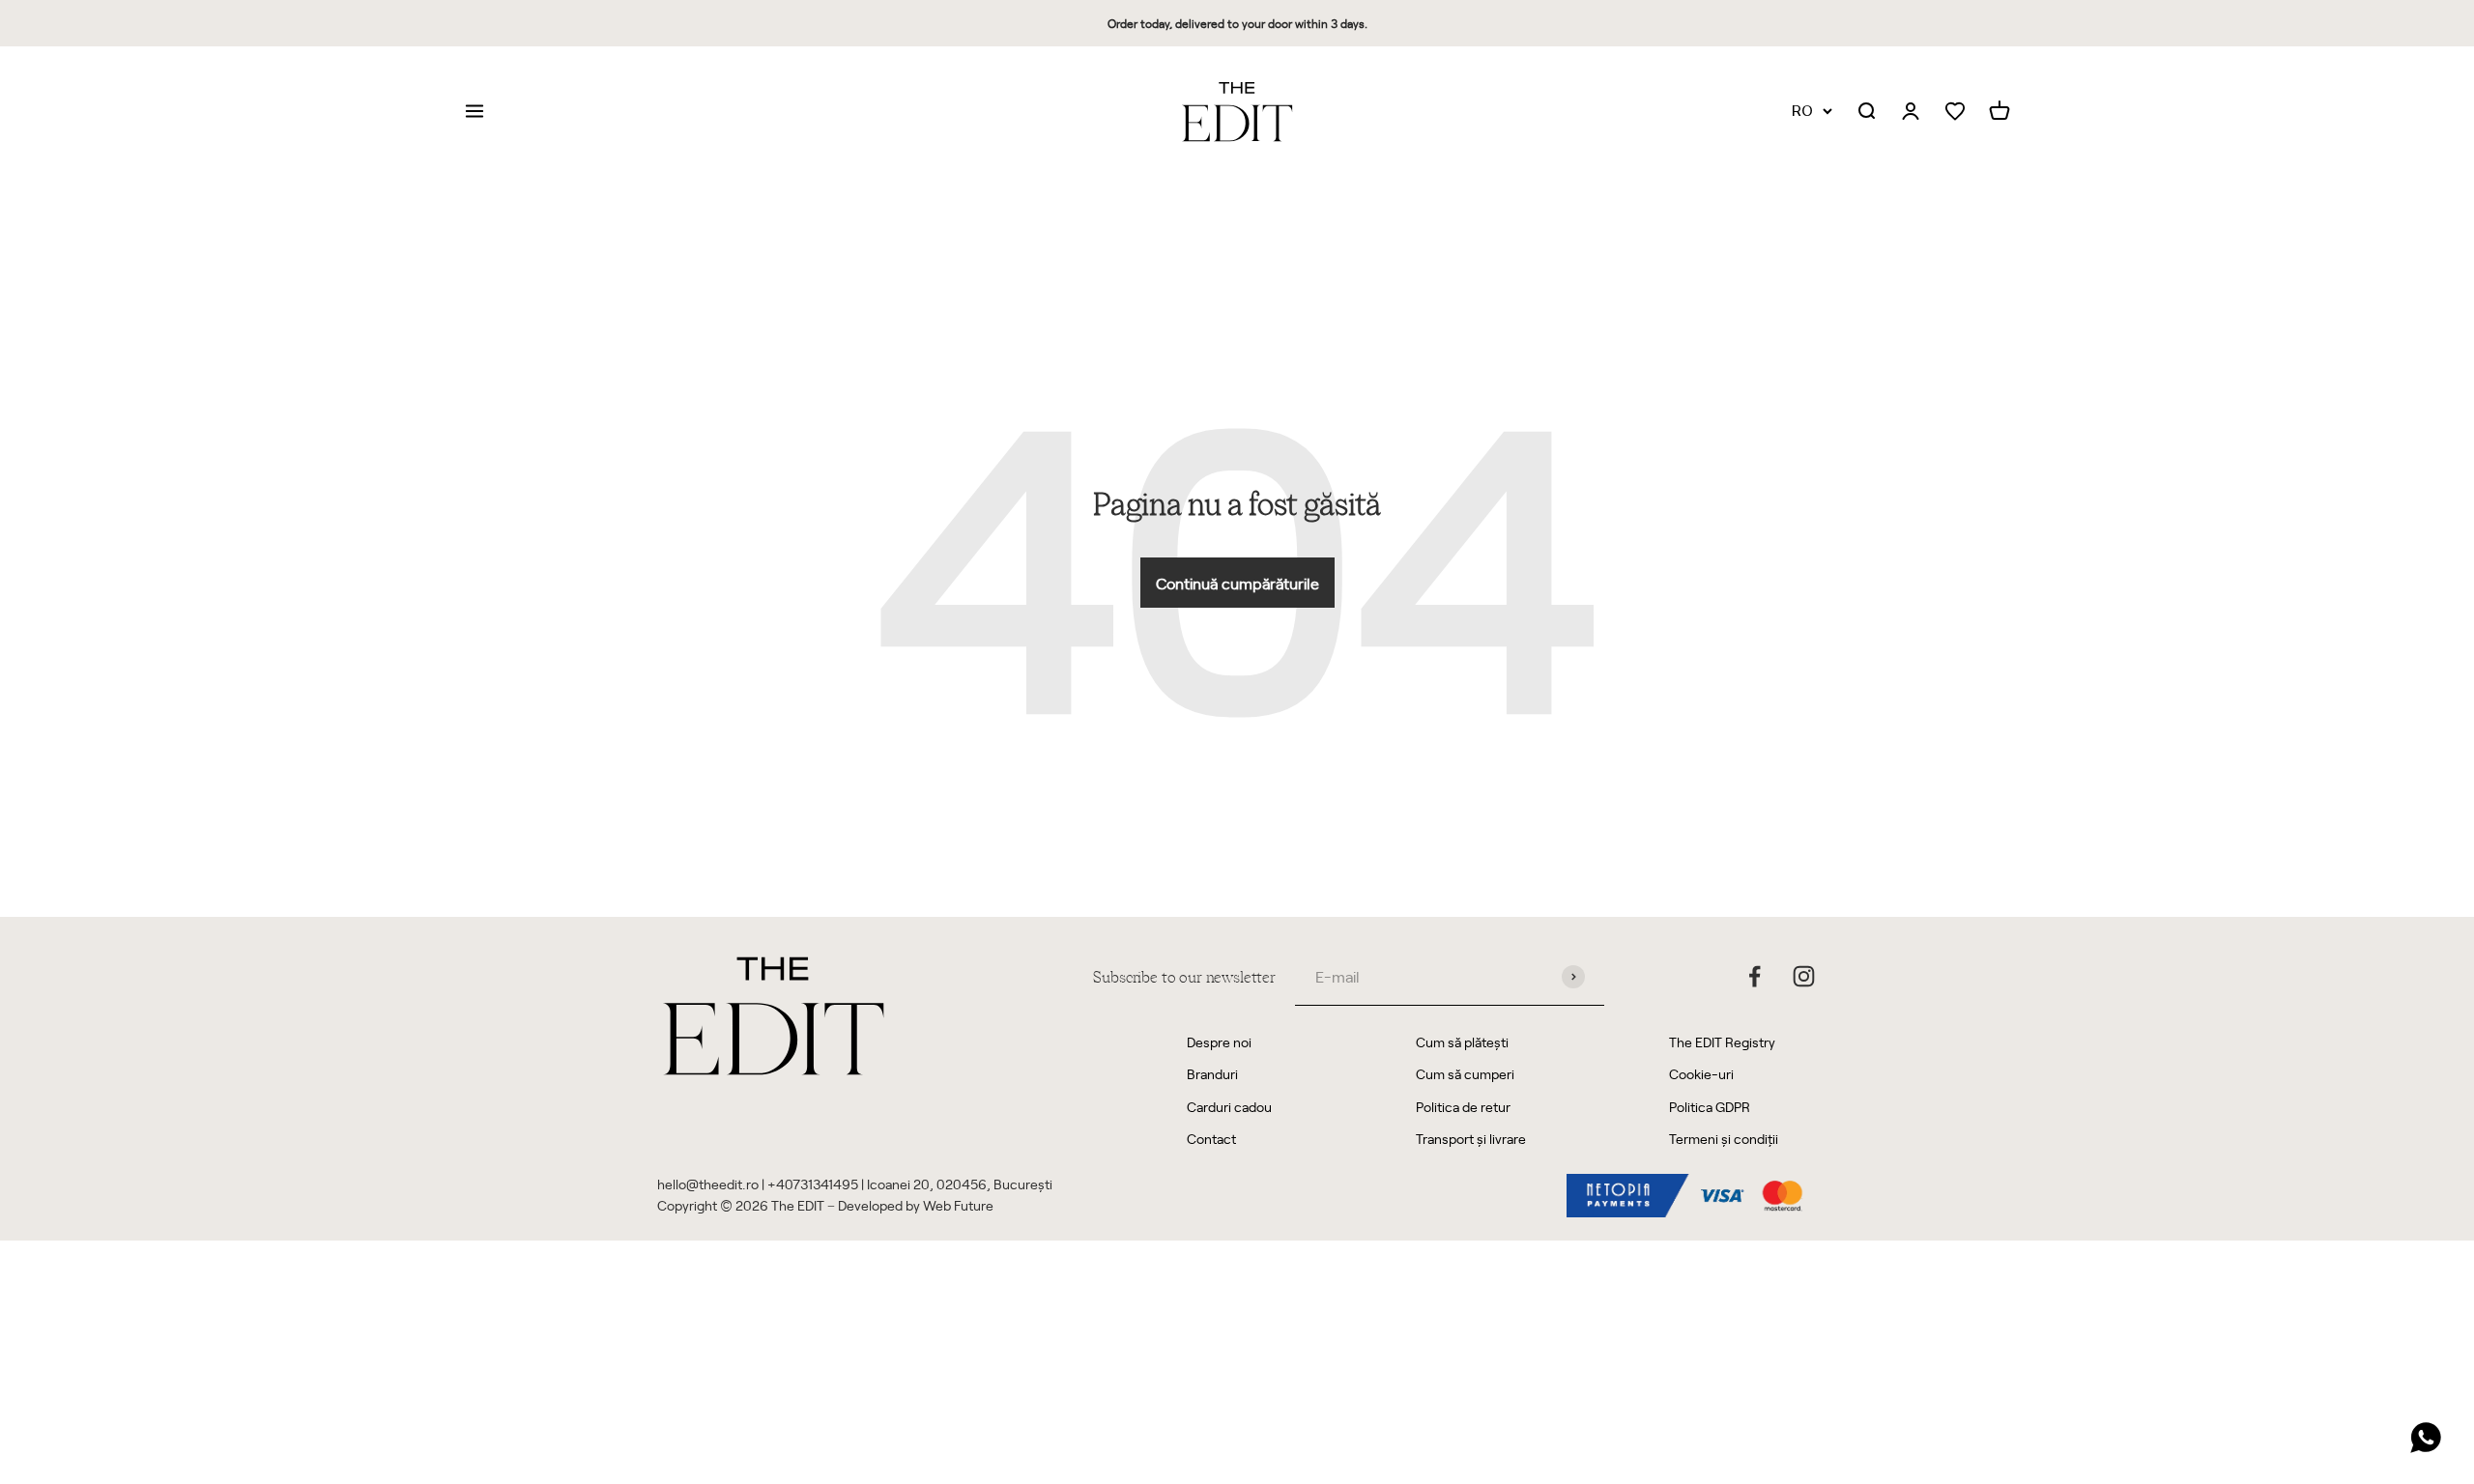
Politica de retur (1463, 1107)
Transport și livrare (1471, 1139)
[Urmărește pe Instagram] (1804, 976)
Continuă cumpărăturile (1237, 583)
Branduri (1212, 1074)
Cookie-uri (1701, 1074)
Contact (1211, 1139)
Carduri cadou (1229, 1107)
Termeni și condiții (1724, 1139)
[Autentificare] (1911, 112)
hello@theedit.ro (708, 1184)
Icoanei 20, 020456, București (960, 1184)
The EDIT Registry (1722, 1042)
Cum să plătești (1462, 1042)
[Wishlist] (1955, 112)
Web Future (958, 1205)
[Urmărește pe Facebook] (1755, 976)
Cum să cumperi (1465, 1074)
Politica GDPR (1710, 1107)
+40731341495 (813, 1184)
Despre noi (1219, 1042)
